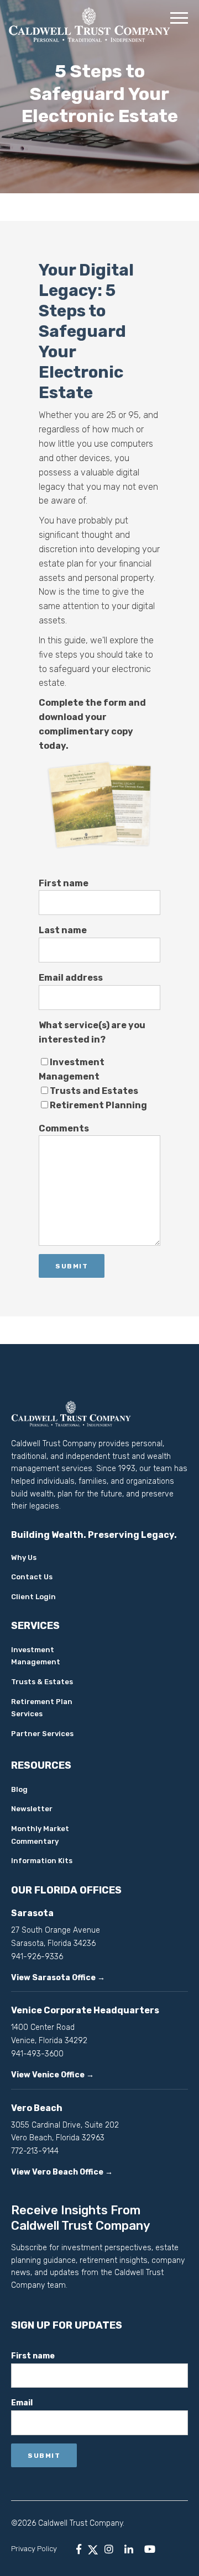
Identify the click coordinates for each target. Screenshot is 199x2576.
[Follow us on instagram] (109, 2549)
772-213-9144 (35, 2151)
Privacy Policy (34, 2549)
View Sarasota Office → (58, 1978)
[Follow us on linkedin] (129, 2549)
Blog (19, 1789)
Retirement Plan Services (42, 1708)
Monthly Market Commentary (40, 1835)
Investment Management (36, 1656)
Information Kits (42, 1861)
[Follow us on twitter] (93, 2549)
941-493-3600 (37, 2054)
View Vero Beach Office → (62, 2172)
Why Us (24, 1557)
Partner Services (42, 1734)
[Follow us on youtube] (150, 2549)
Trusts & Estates (42, 1682)
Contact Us (32, 1577)
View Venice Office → (53, 2075)
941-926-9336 (37, 1957)
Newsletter (32, 1809)
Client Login (33, 1597)
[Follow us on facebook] (79, 2549)
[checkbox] (99, 1084)
